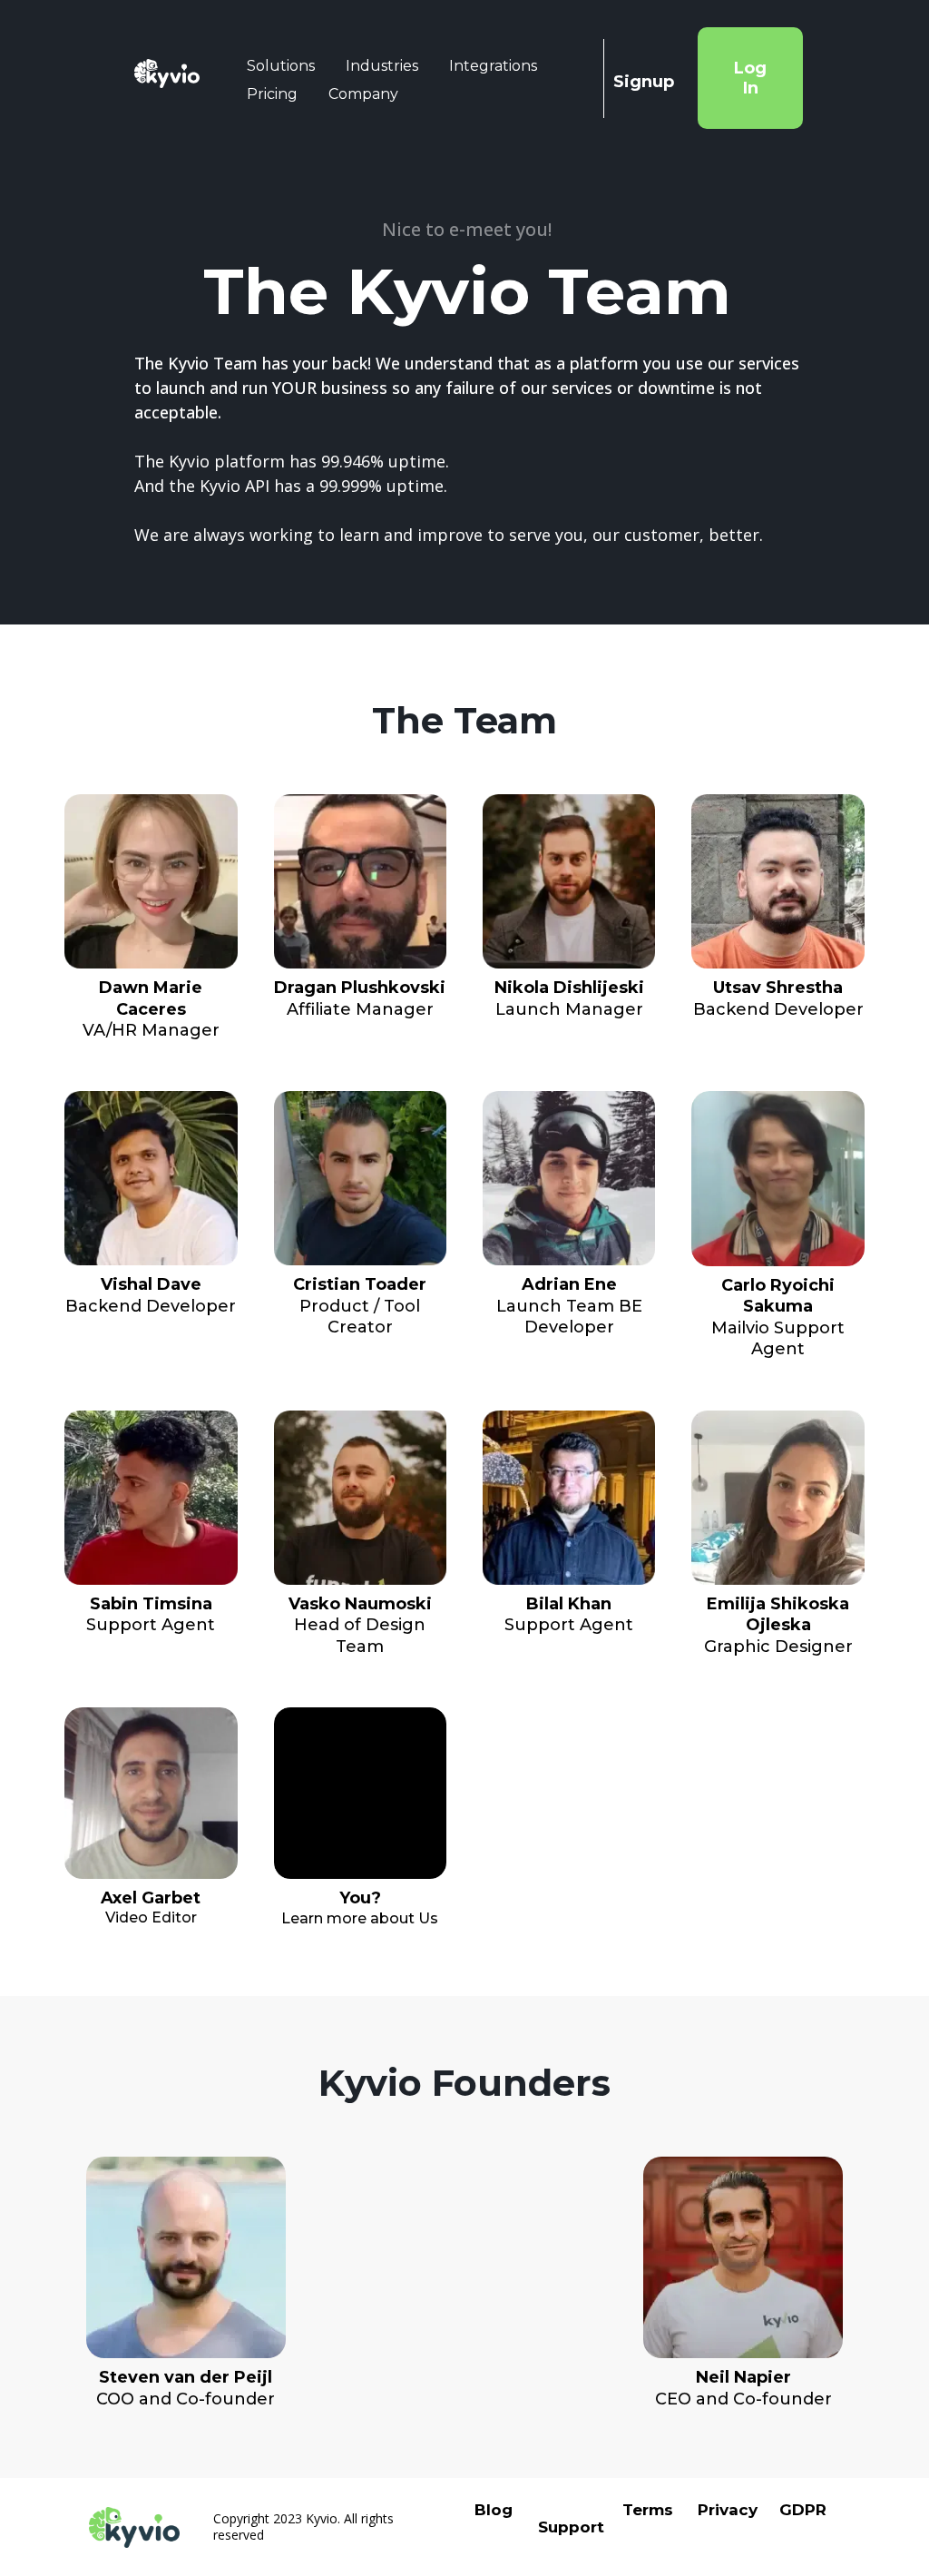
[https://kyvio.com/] (167, 74)
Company (363, 94)
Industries (382, 66)
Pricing (272, 94)
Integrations (493, 66)
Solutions (281, 66)
